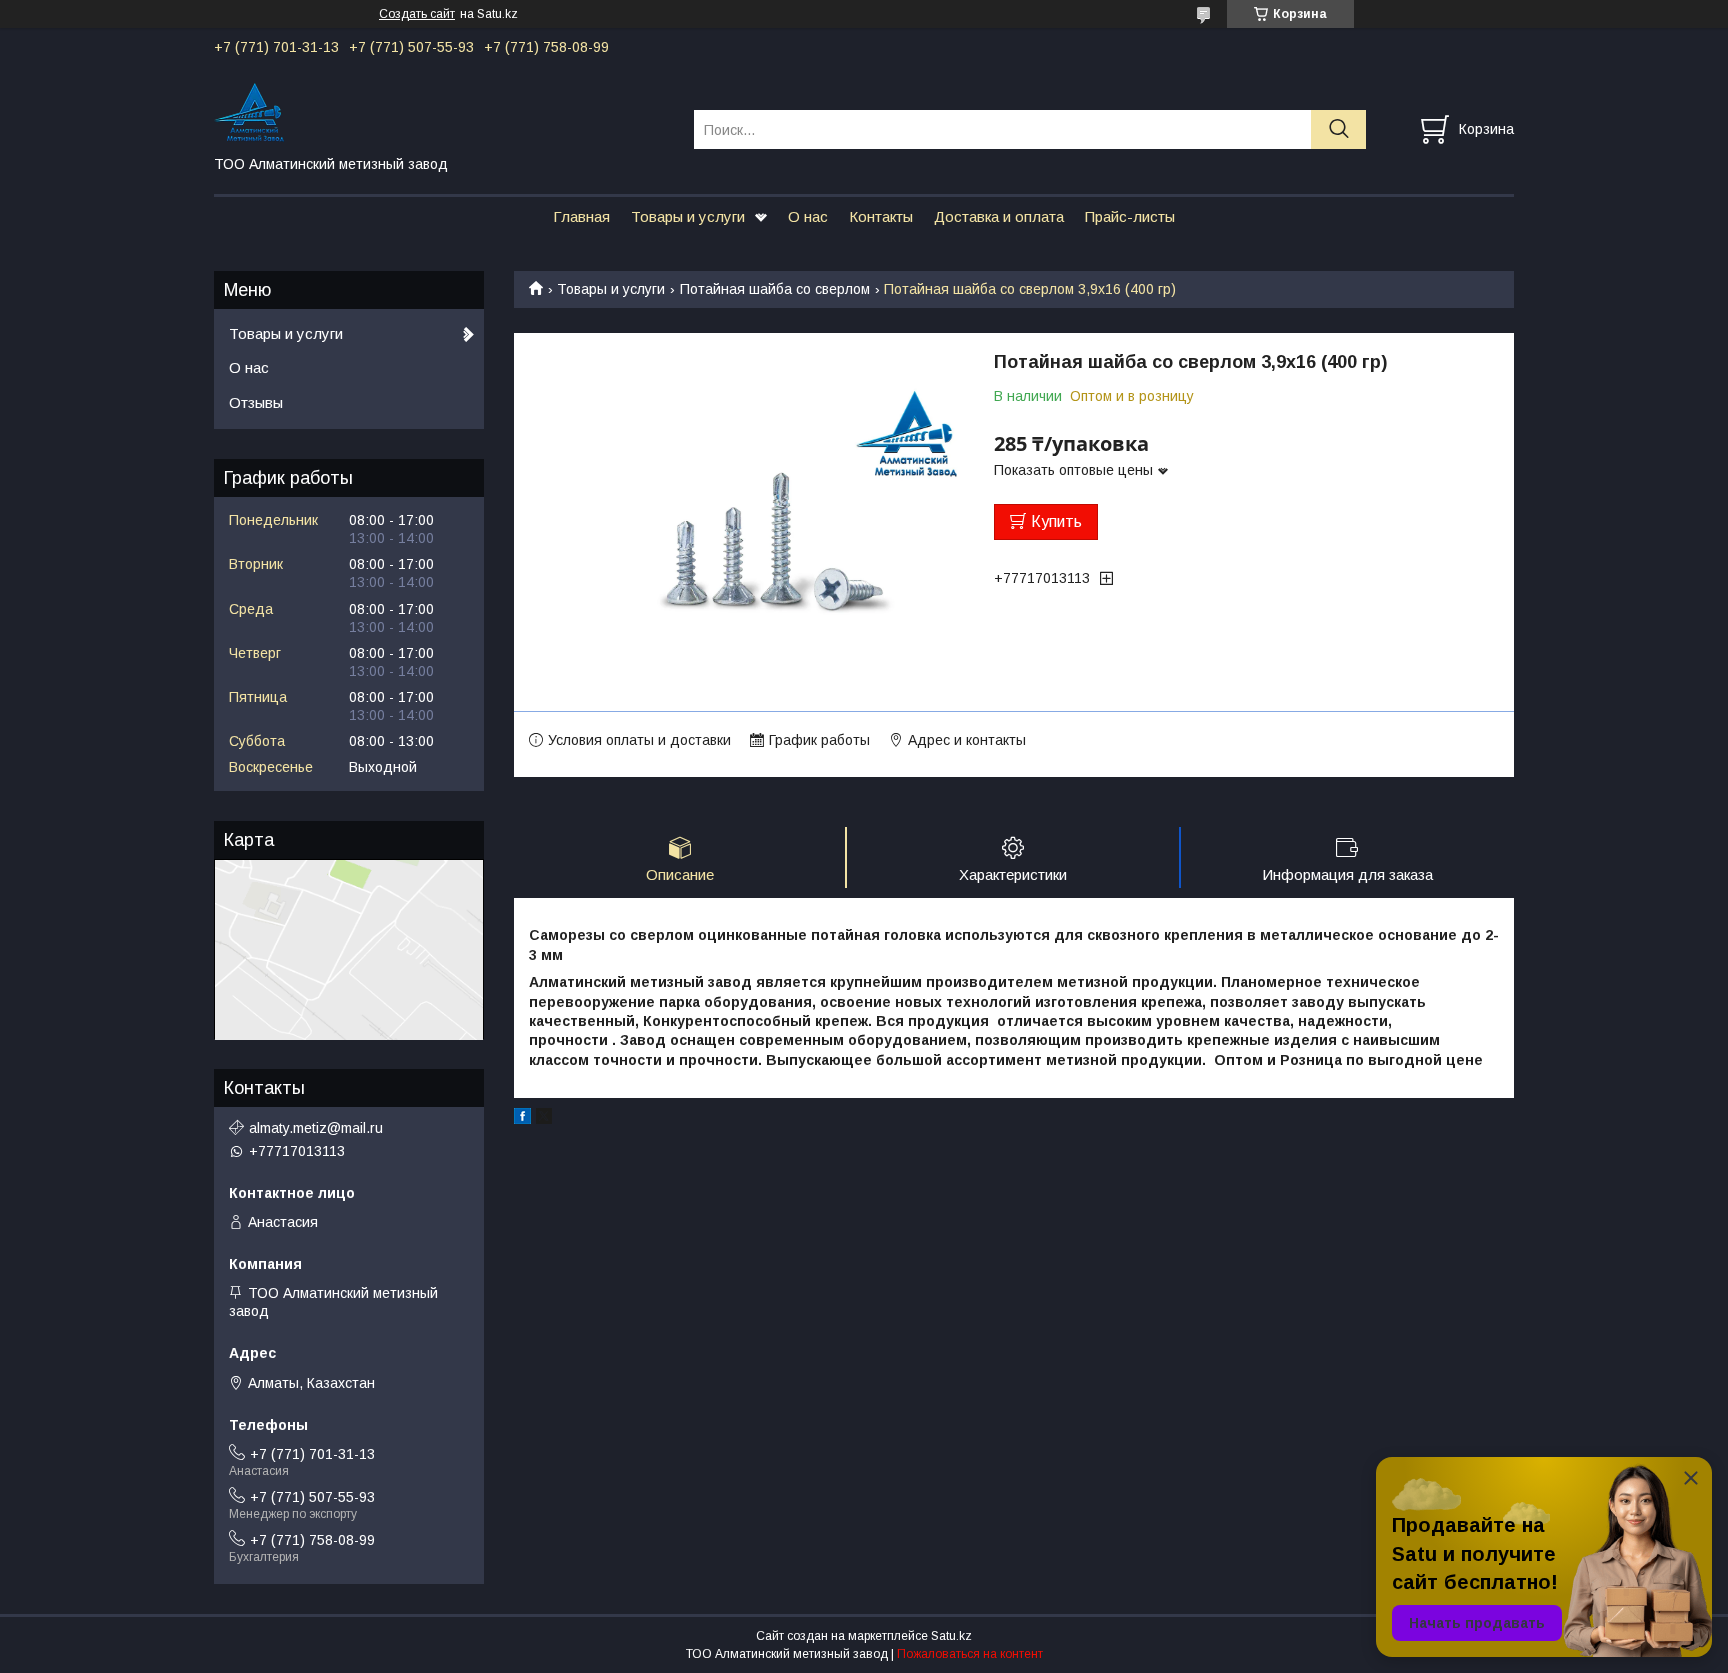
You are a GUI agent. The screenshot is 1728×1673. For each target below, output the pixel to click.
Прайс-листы (1130, 216)
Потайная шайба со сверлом (775, 289)
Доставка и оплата (999, 216)
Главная (581, 216)
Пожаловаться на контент (970, 1654)
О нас (808, 216)
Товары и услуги (688, 216)
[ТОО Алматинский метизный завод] (441, 111)
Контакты (881, 216)
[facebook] (522, 1119)
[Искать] (1338, 129)
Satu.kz (951, 1636)
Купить (1056, 521)
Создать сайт (417, 14)
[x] (544, 1119)
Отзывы (256, 402)
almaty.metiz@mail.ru (316, 1128)
